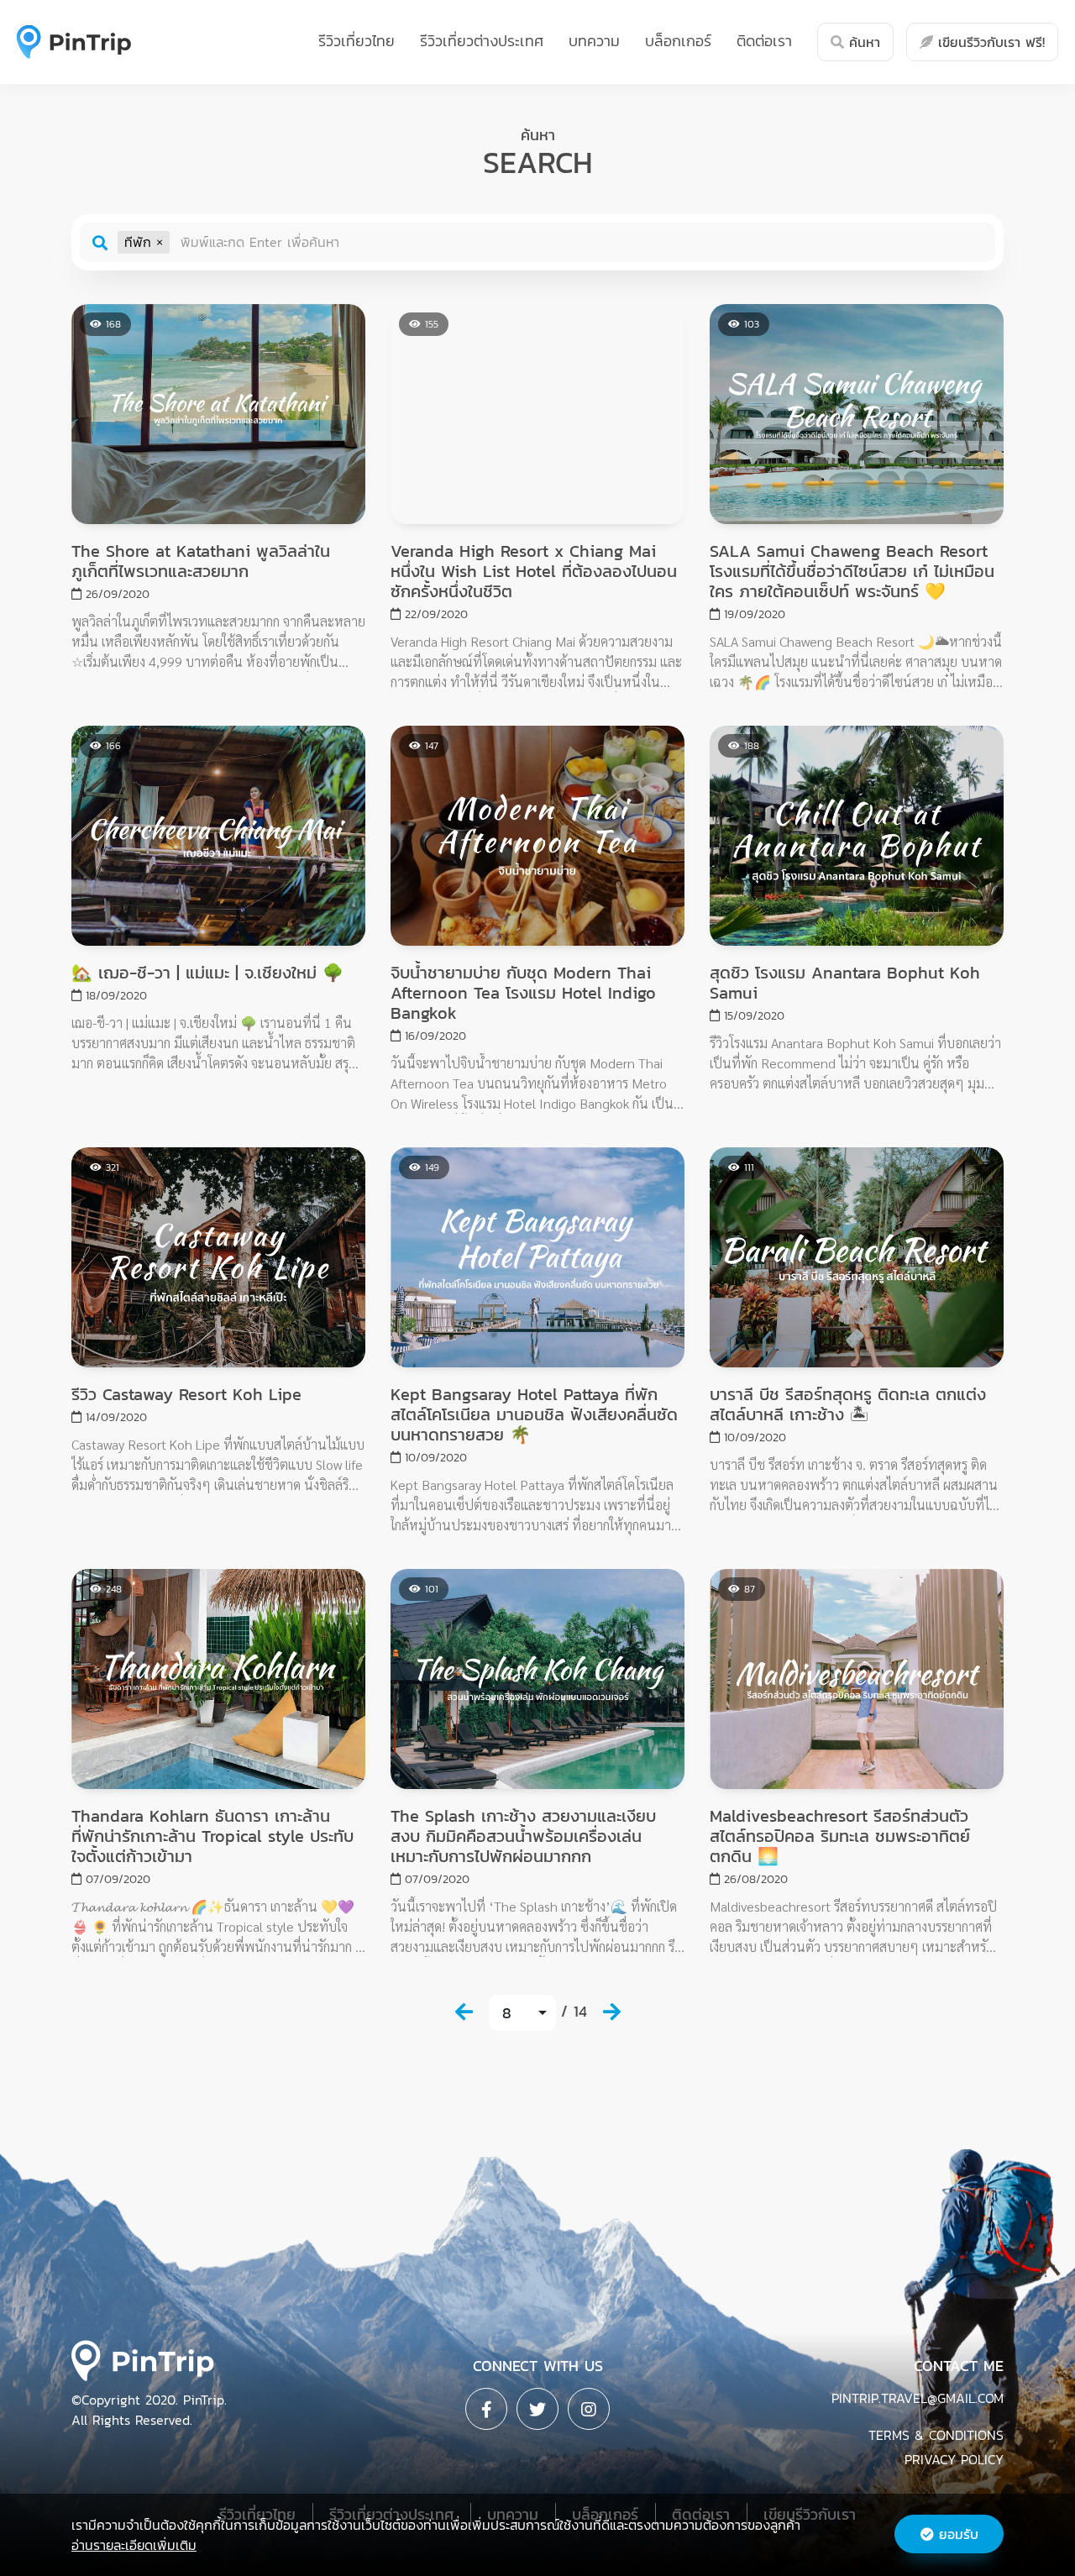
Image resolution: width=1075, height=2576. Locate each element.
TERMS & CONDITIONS (936, 2435)
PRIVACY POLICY (954, 2459)
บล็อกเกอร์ (678, 41)
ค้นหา (862, 42)
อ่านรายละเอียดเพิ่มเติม (134, 2545)
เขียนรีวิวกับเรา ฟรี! (989, 42)
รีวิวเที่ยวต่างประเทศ (482, 41)
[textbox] (580, 242)
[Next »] (611, 2012)
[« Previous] (464, 2012)
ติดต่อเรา (764, 41)
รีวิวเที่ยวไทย (357, 41)
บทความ (594, 41)
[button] (160, 242)
